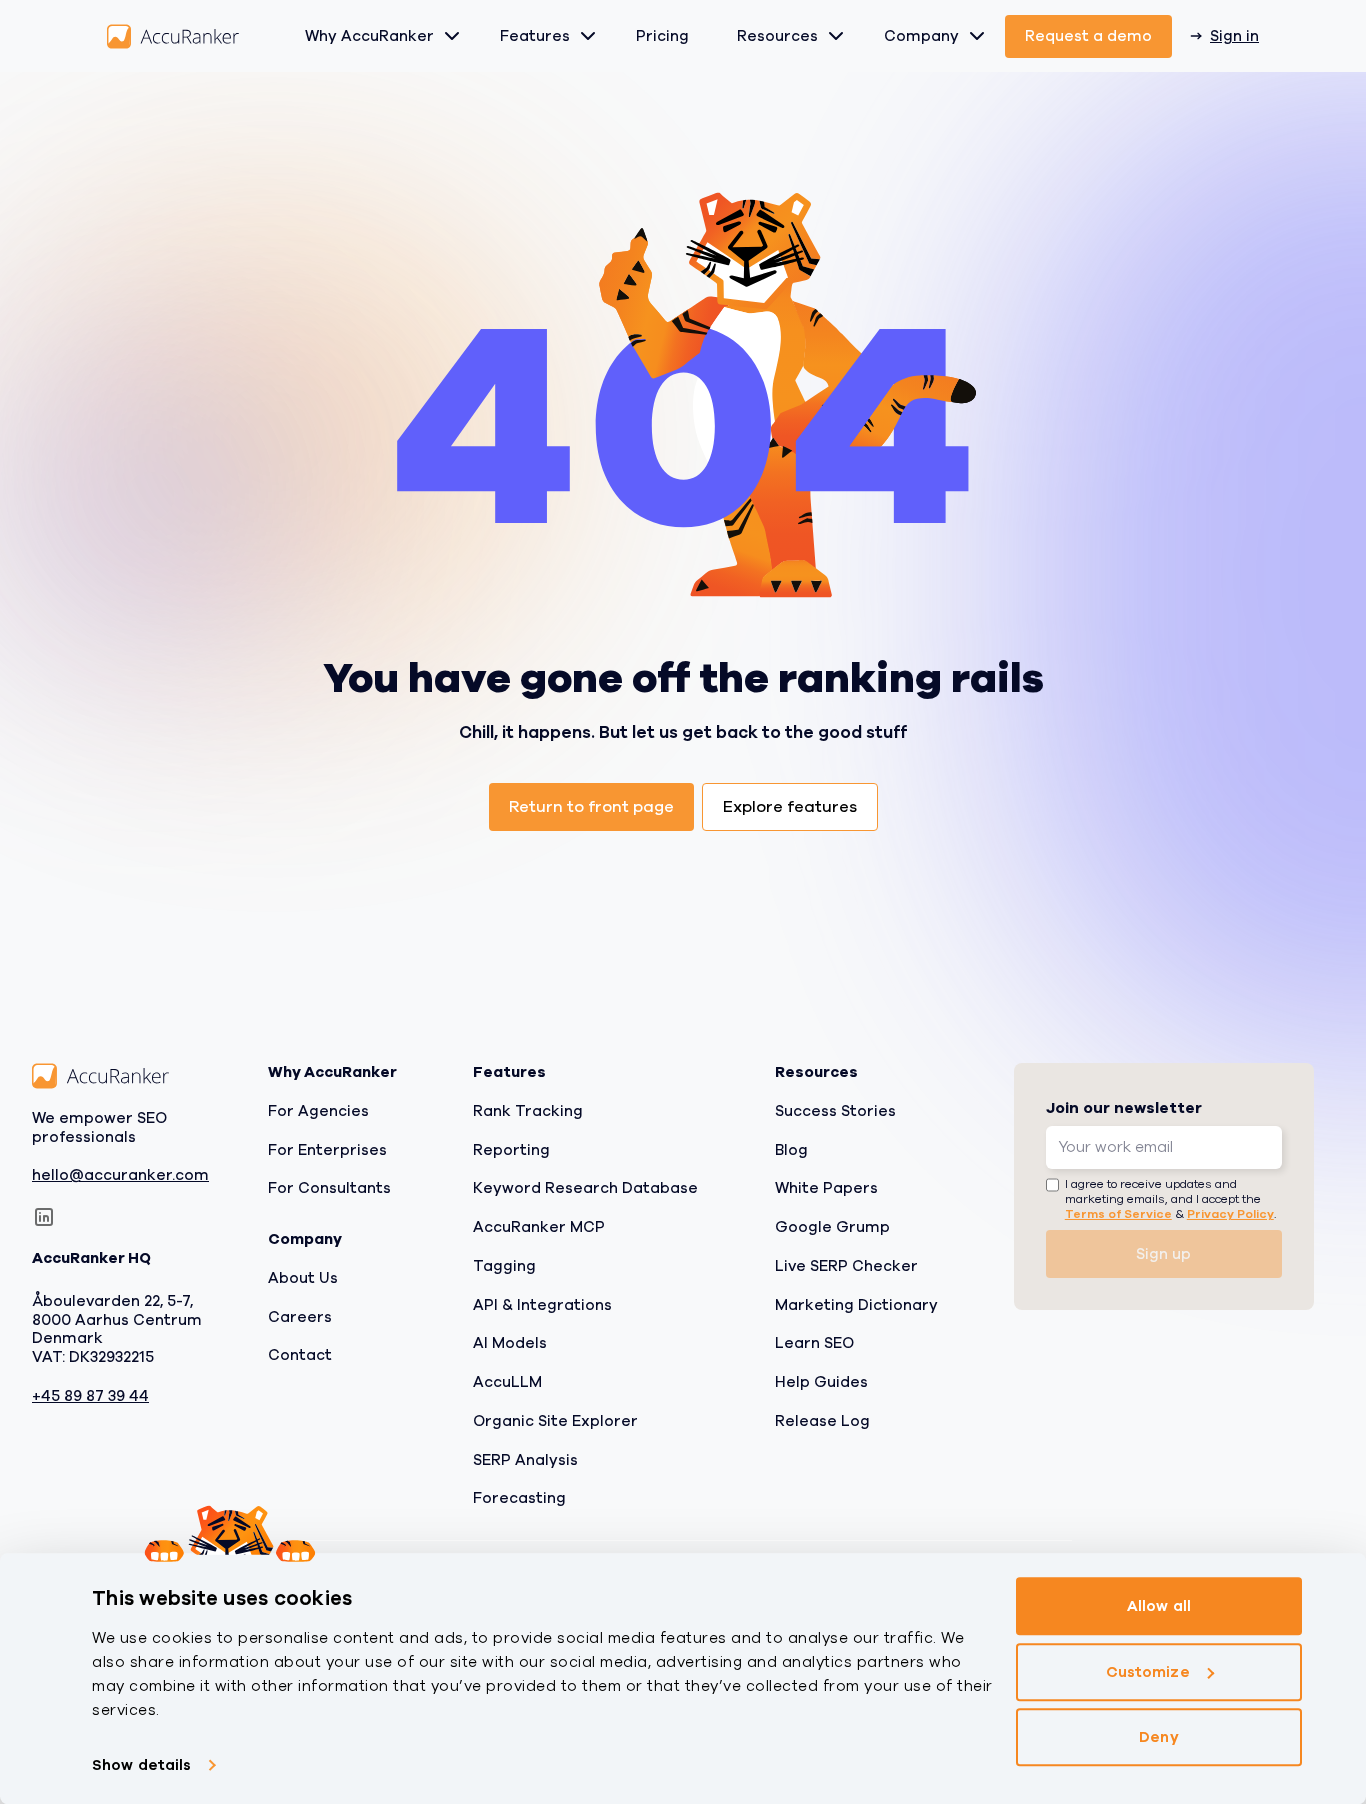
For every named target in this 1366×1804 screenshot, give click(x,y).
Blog (791, 1149)
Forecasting (519, 1498)
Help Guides (821, 1382)
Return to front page (591, 807)
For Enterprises (327, 1149)
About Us (303, 1278)
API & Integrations (542, 1304)
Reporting (511, 1149)
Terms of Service (1118, 1214)
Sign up (1163, 1254)
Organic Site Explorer (555, 1421)
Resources (777, 36)
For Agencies (318, 1111)
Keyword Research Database (585, 1188)
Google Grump (832, 1227)
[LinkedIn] (44, 1217)
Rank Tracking (528, 1111)
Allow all (1159, 1606)
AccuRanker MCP (539, 1227)
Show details (141, 1765)
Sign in (1234, 36)
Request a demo (1088, 36)
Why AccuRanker (369, 36)
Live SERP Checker (846, 1266)
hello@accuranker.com (120, 1175)
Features (535, 36)
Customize (1148, 1672)
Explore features (790, 807)
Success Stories (835, 1111)
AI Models (510, 1343)
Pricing (662, 36)
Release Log (822, 1421)
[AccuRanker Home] (173, 36)
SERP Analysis (525, 1459)
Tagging (504, 1266)
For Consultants (329, 1188)
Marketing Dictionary (856, 1304)
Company (921, 36)
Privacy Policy (1230, 1214)
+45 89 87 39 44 (90, 1396)
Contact (300, 1355)
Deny (1158, 1737)
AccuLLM (507, 1382)
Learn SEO (814, 1343)
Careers (300, 1316)
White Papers (826, 1188)
